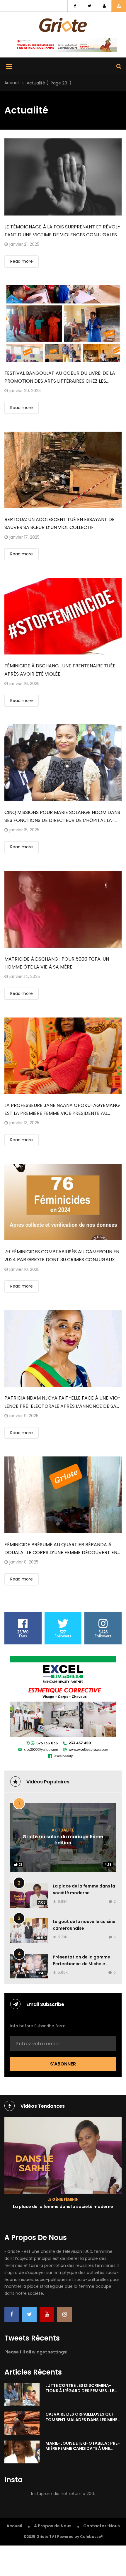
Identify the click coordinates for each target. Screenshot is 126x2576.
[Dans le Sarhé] (63, 2155)
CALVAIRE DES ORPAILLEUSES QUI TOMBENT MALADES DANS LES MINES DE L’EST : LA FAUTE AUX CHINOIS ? (83, 2419)
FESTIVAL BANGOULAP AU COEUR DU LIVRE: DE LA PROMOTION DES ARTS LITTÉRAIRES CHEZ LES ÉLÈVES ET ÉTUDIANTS (60, 381)
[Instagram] (64, 2315)
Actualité (63, 1830)
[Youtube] (47, 2315)
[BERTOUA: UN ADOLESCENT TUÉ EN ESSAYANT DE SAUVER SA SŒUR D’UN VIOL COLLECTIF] (63, 470)
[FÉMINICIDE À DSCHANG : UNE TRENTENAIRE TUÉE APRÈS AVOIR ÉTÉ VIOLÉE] (63, 616)
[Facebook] (12, 2315)
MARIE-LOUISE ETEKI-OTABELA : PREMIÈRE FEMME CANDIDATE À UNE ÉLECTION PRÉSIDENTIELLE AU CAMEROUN (83, 2451)
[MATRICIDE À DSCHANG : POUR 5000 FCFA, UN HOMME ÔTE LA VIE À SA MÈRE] (63, 909)
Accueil (12, 83)
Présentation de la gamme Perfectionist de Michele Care (81, 1964)
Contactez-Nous (102, 2526)
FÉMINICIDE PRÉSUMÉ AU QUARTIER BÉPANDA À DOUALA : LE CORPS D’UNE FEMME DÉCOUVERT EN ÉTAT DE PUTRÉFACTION (61, 1552)
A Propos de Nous (53, 2526)
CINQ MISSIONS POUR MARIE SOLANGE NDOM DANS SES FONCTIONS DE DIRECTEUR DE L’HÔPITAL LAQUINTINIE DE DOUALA (62, 820)
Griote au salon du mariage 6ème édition (63, 1840)
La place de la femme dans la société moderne (63, 2207)
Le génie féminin (63, 2199)
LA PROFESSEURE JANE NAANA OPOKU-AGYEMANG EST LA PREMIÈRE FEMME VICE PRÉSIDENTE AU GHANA (62, 1113)
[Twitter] (29, 2315)
